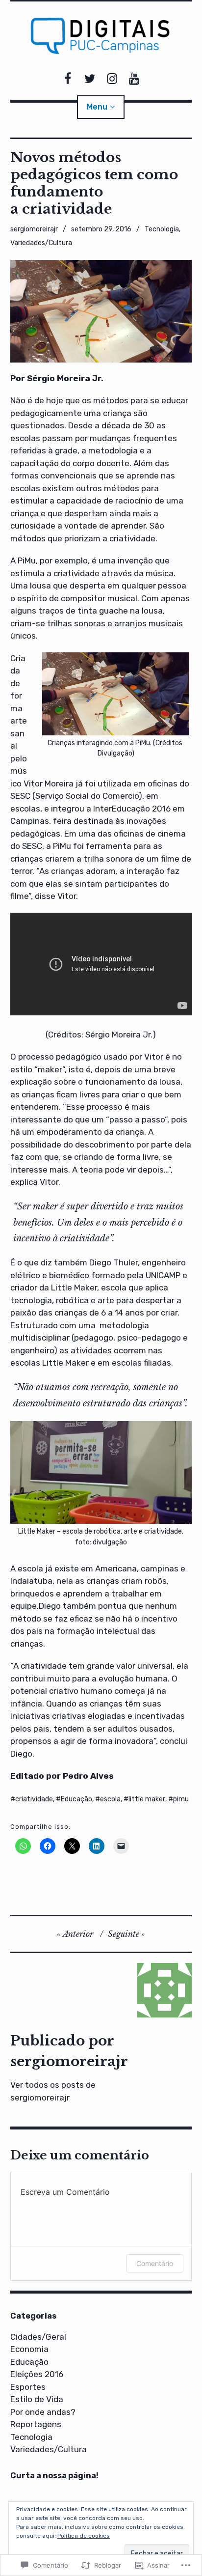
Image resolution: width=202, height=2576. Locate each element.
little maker (147, 1799)
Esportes (28, 2387)
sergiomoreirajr (34, 229)
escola (110, 1799)
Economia (29, 2349)
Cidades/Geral (38, 2337)
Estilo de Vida (37, 2399)
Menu (97, 107)
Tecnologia (162, 229)
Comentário (155, 2263)
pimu (181, 1799)
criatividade (34, 1799)
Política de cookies (84, 2536)
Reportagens (36, 2424)
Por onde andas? (43, 2412)
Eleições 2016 (37, 2374)
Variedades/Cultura (41, 243)
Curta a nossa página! (54, 2476)
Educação (76, 1799)
